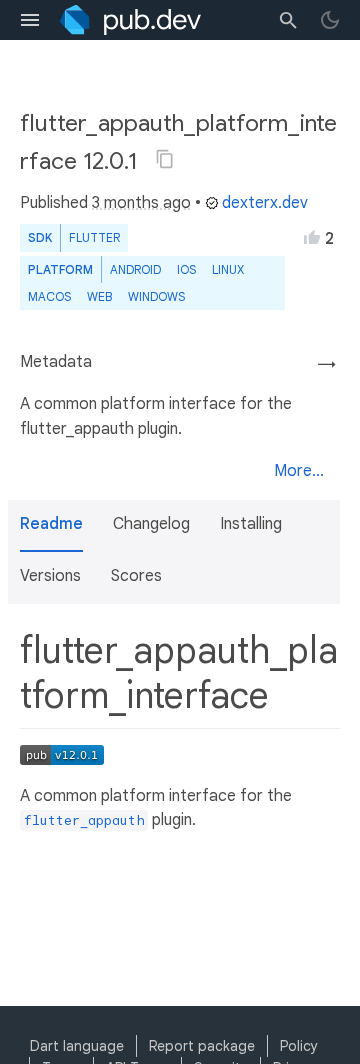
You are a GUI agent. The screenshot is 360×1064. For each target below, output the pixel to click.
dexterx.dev (265, 203)
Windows (156, 296)
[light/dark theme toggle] (330, 20)
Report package (202, 1046)
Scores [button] (136, 576)
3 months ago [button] (141, 203)
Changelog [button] (151, 524)
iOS (186, 269)
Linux (228, 269)
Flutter (94, 237)
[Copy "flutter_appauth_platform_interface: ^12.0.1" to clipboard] (165, 159)
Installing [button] (251, 524)
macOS (49, 296)
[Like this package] (312, 237)
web (99, 296)
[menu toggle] (30, 20)
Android (135, 269)
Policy (299, 1046)
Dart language (77, 1046)
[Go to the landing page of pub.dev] (130, 20)
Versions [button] (50, 576)
